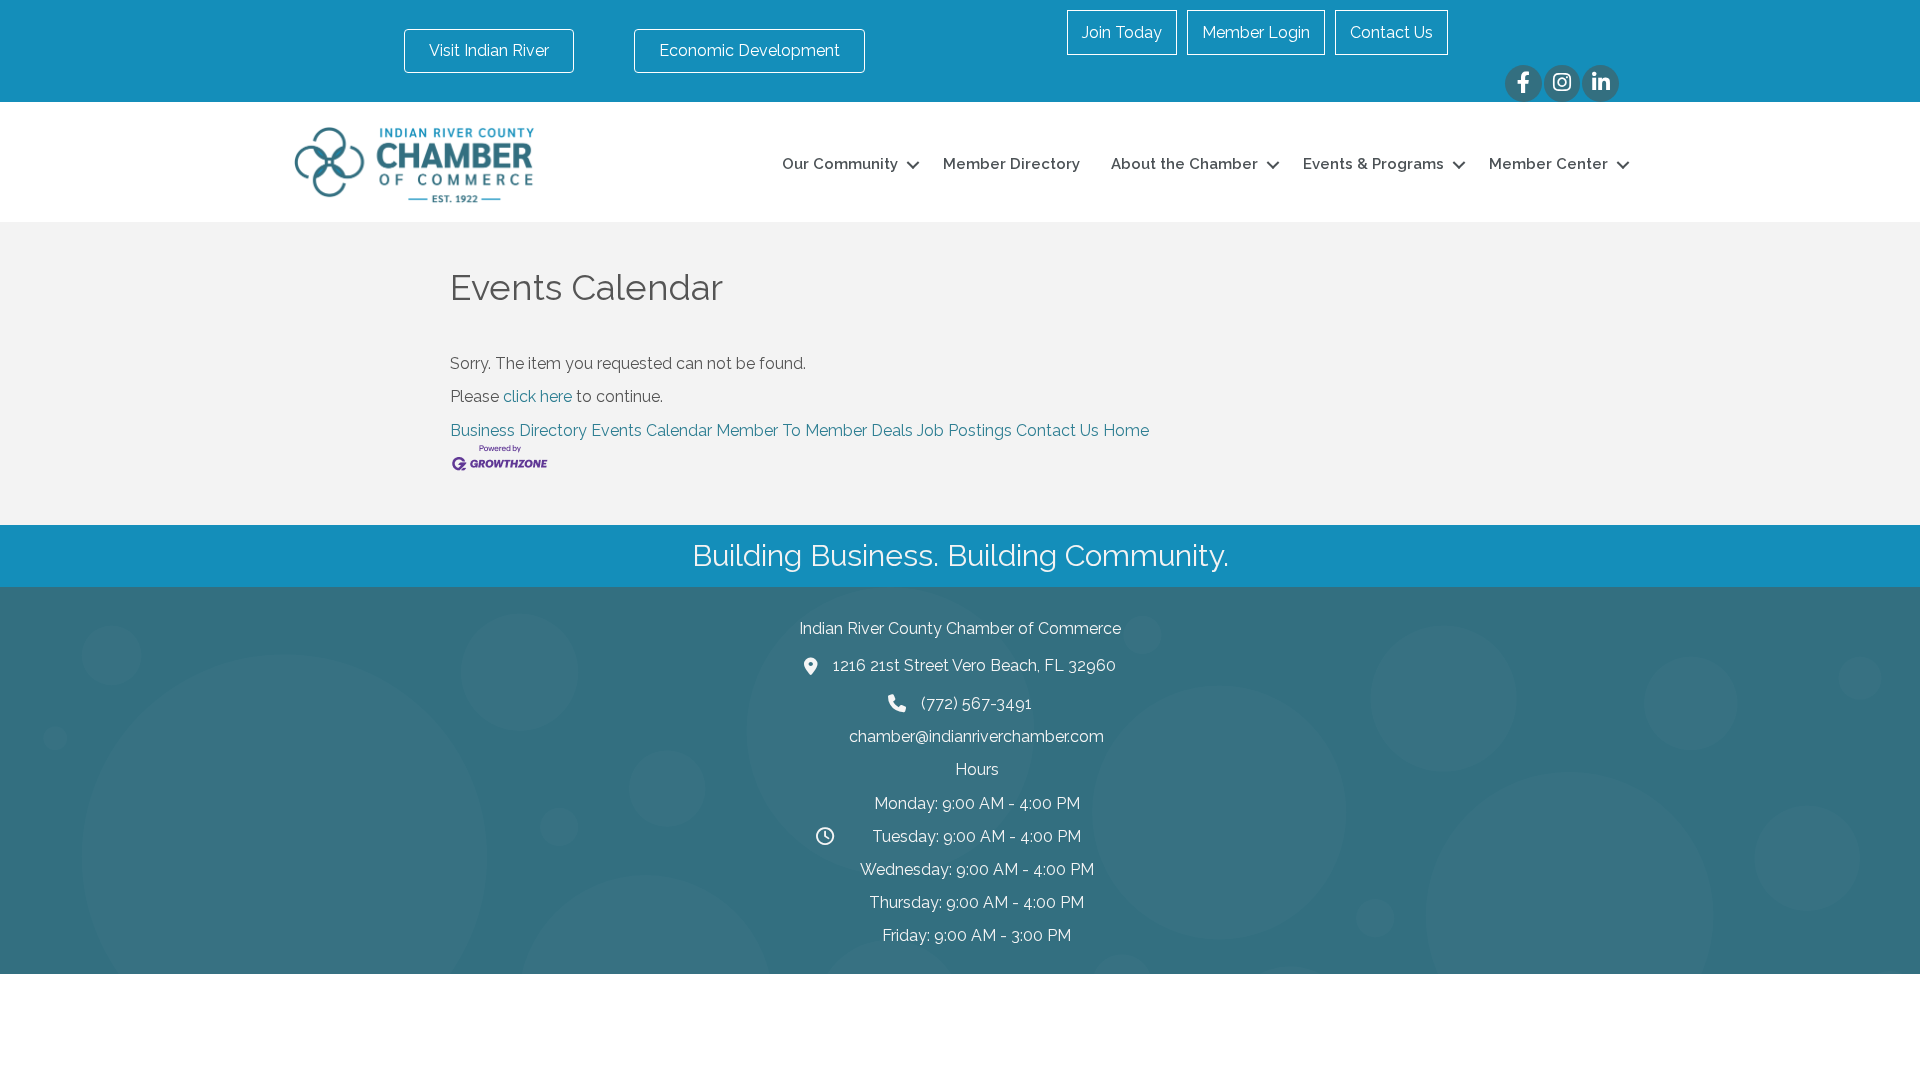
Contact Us (1391, 32)
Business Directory (518, 430)
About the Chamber (1184, 164)
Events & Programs (1373, 164)
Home (1126, 430)
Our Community (840, 164)
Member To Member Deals (814, 430)
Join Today (1122, 32)
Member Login (1256, 32)
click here (537, 396)
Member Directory (1011, 164)
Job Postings (964, 430)
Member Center (1548, 164)
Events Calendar (651, 430)
